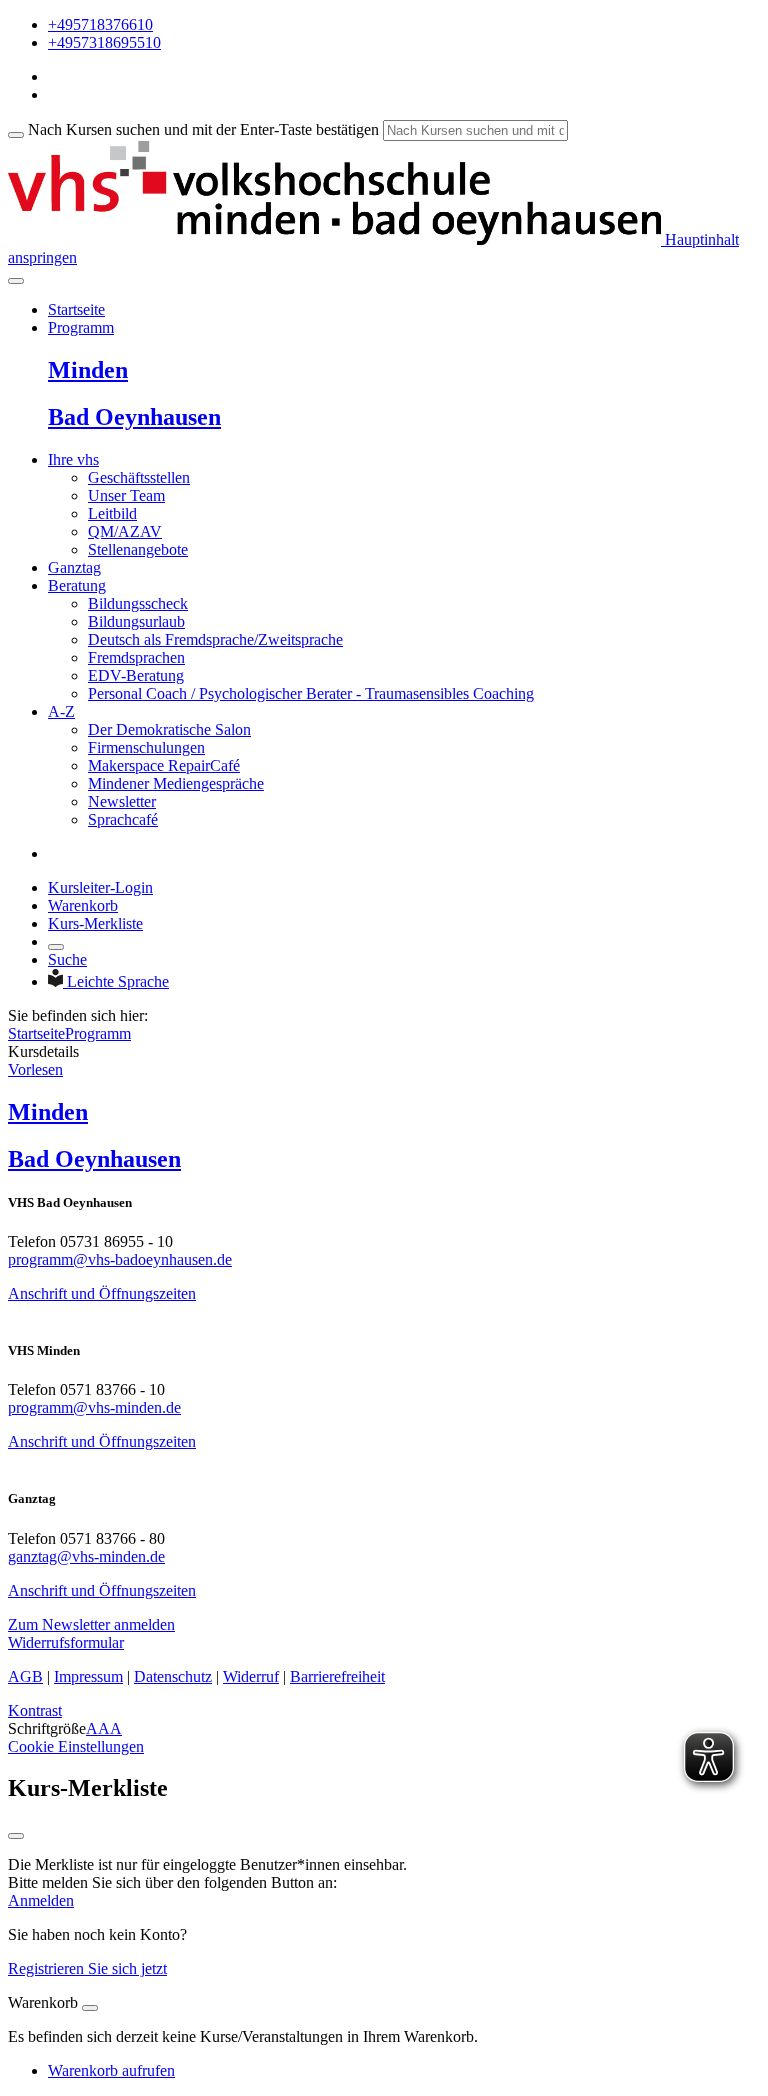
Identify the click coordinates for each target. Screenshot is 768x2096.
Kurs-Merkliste (95, 923)
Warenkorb (83, 905)
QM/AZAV (125, 531)
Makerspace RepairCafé (164, 765)
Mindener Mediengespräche (176, 783)
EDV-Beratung (136, 675)
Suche (67, 959)
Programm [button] (81, 327)
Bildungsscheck (138, 603)
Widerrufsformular (66, 1642)
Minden (88, 370)
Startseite (76, 309)
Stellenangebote (138, 549)
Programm (98, 1033)
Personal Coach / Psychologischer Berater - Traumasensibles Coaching (311, 693)
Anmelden (41, 1900)
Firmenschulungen (146, 747)
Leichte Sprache (118, 981)
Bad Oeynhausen (134, 417)
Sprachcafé (123, 819)
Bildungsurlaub (136, 621)
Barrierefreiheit (337, 1676)
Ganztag (74, 567)
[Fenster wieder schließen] (16, 1836)
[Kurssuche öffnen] (56, 947)
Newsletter (122, 801)
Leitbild (112, 513)
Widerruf (251, 1676)
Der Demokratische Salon (169, 729)
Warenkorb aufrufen (111, 2070)
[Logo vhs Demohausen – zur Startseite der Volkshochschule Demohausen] (334, 239)
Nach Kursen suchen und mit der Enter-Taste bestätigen (203, 129)
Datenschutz (173, 1676)
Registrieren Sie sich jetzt (87, 1968)
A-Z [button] (61, 711)
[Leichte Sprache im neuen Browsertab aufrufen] (57, 981)
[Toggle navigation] (16, 281)
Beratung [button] (77, 585)
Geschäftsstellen (139, 477)
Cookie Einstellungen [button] (76, 1746)
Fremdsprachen (136, 657)
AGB (25, 1676)
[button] (91, 1624)
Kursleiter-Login (100, 887)
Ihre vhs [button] (73, 459)
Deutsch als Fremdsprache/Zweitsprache (215, 639)
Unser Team (126, 495)
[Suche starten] (16, 135)
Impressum (88, 1676)
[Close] (90, 2008)
